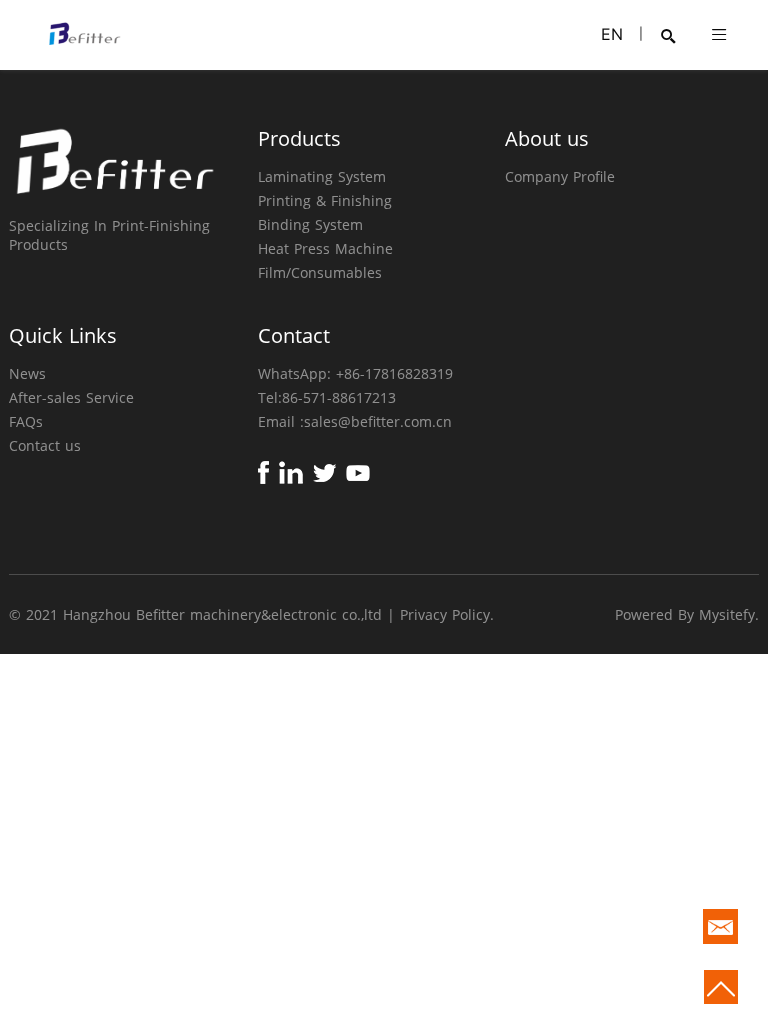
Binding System (310, 224)
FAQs (26, 421)
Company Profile (560, 176)
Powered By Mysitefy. (687, 614)
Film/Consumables (320, 272)
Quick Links (63, 335)
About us (547, 138)
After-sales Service (71, 397)
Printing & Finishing (325, 200)
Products (299, 138)
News (27, 373)
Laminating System (322, 176)
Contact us (45, 445)
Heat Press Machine (325, 248)
